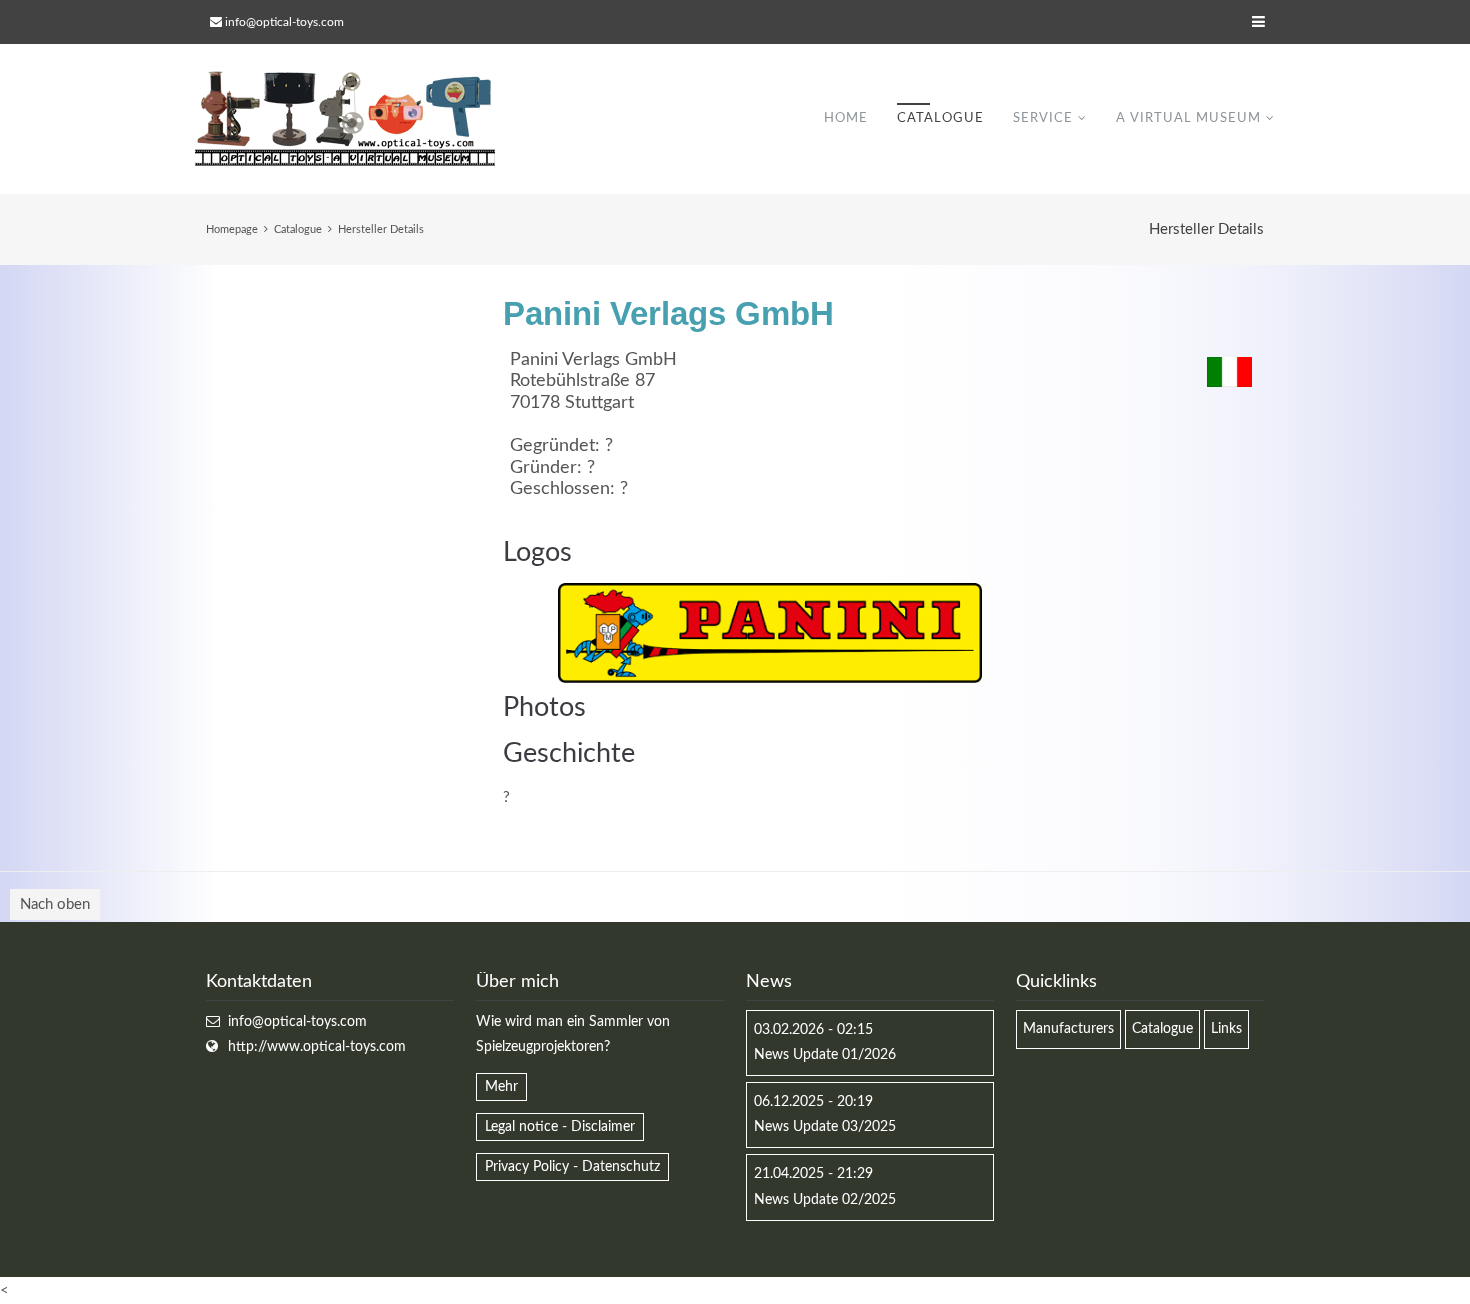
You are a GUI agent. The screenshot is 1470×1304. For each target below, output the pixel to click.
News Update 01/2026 (825, 1055)
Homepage (232, 229)
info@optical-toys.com (284, 22)
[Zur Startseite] (345, 119)
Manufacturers (1068, 1029)
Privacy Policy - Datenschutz (572, 1167)
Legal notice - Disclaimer (560, 1127)
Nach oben (55, 904)
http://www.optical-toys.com (317, 1047)
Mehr (501, 1087)
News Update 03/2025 (825, 1127)
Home (846, 118)
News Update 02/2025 (825, 1200)
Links (1226, 1029)
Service (1043, 118)
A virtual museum (1188, 118)
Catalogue (940, 118)
